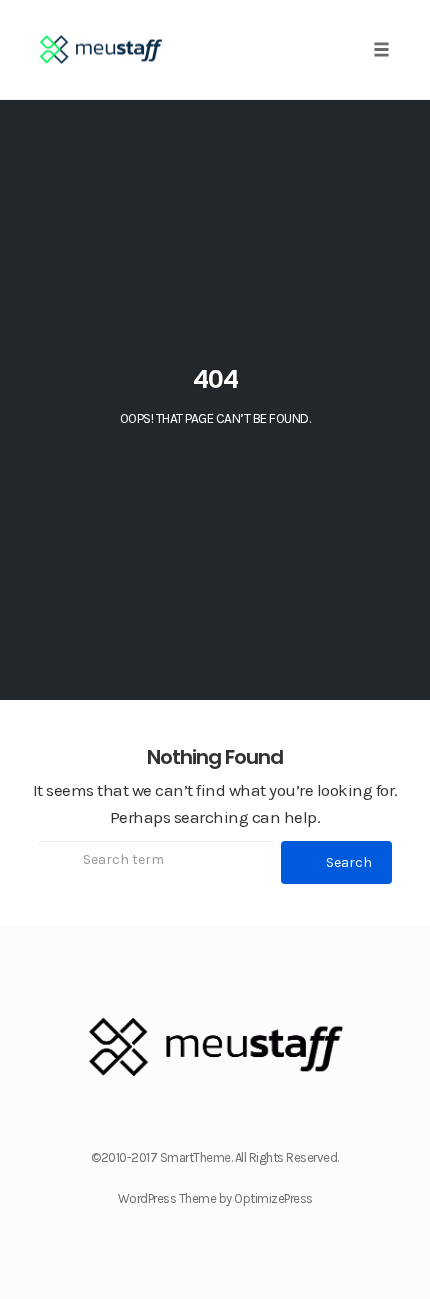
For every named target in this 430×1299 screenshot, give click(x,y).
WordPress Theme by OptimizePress (215, 1198)
